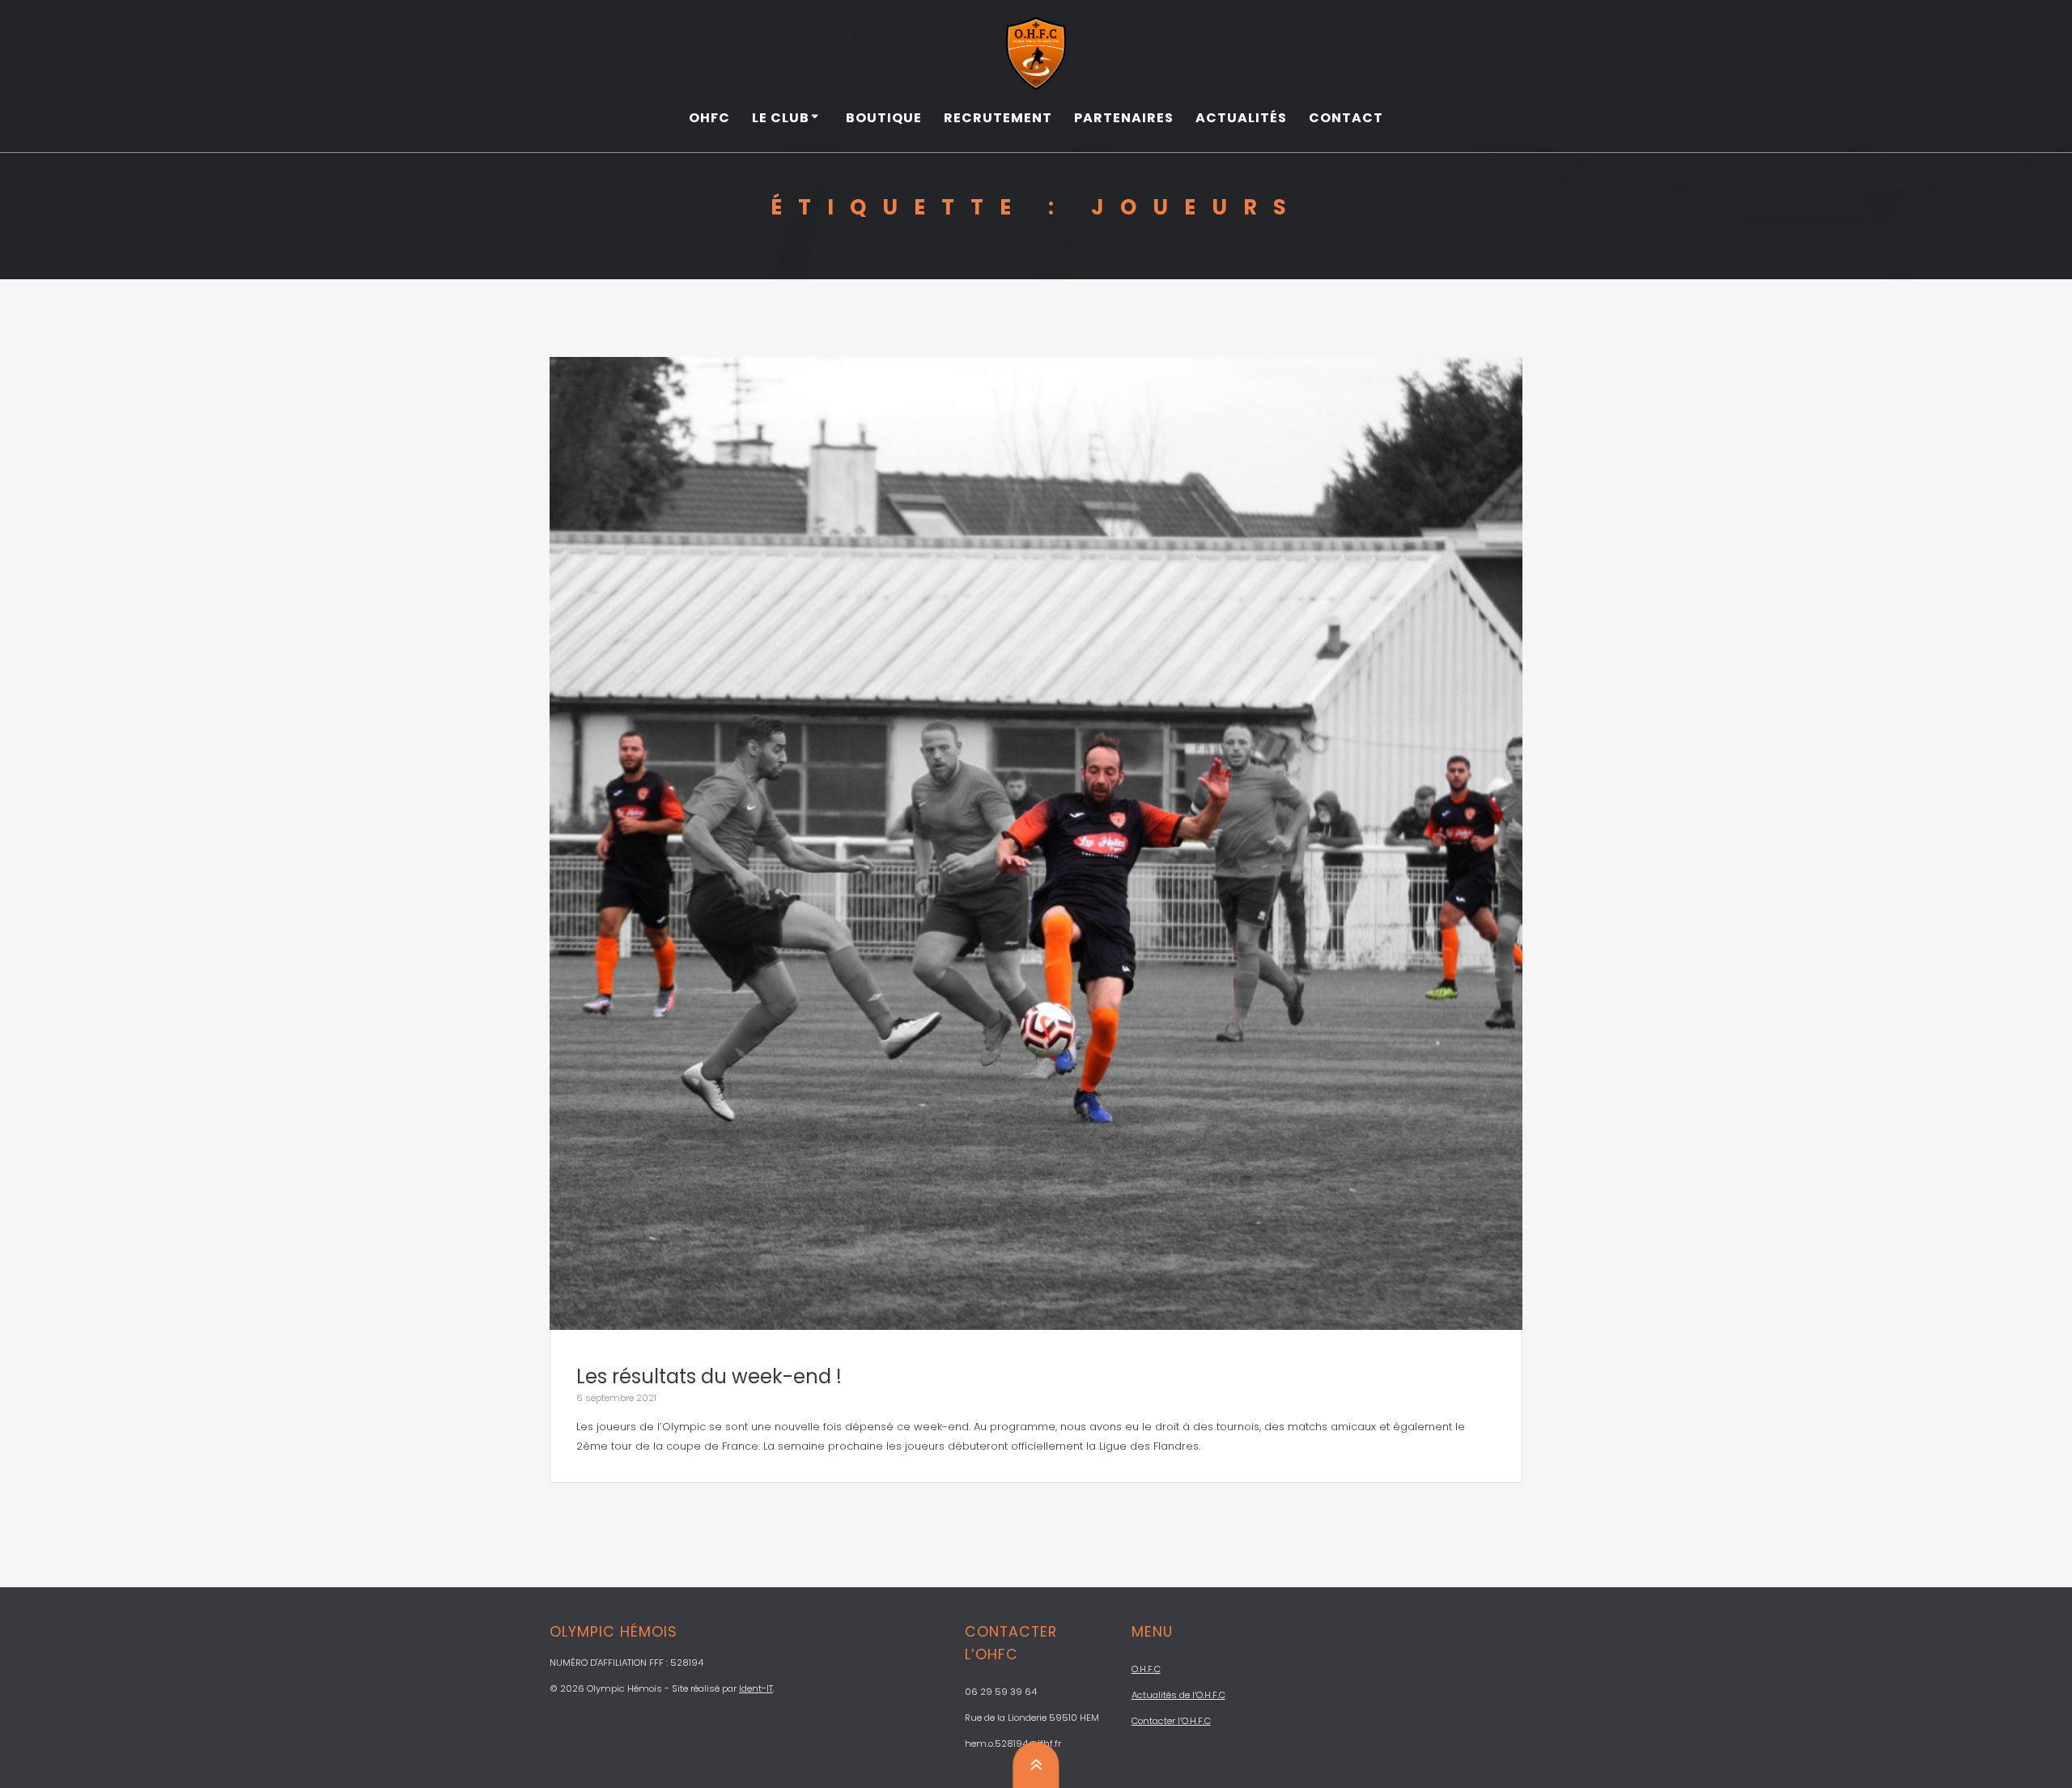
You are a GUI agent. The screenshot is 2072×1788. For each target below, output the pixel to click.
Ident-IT (756, 1688)
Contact (1346, 118)
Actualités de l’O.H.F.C (1178, 1695)
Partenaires (1124, 118)
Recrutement (998, 118)
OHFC (709, 118)
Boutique (884, 118)
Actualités (1241, 118)
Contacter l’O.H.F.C (1171, 1721)
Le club (781, 118)
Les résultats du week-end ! (709, 1376)
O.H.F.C (1146, 1669)
